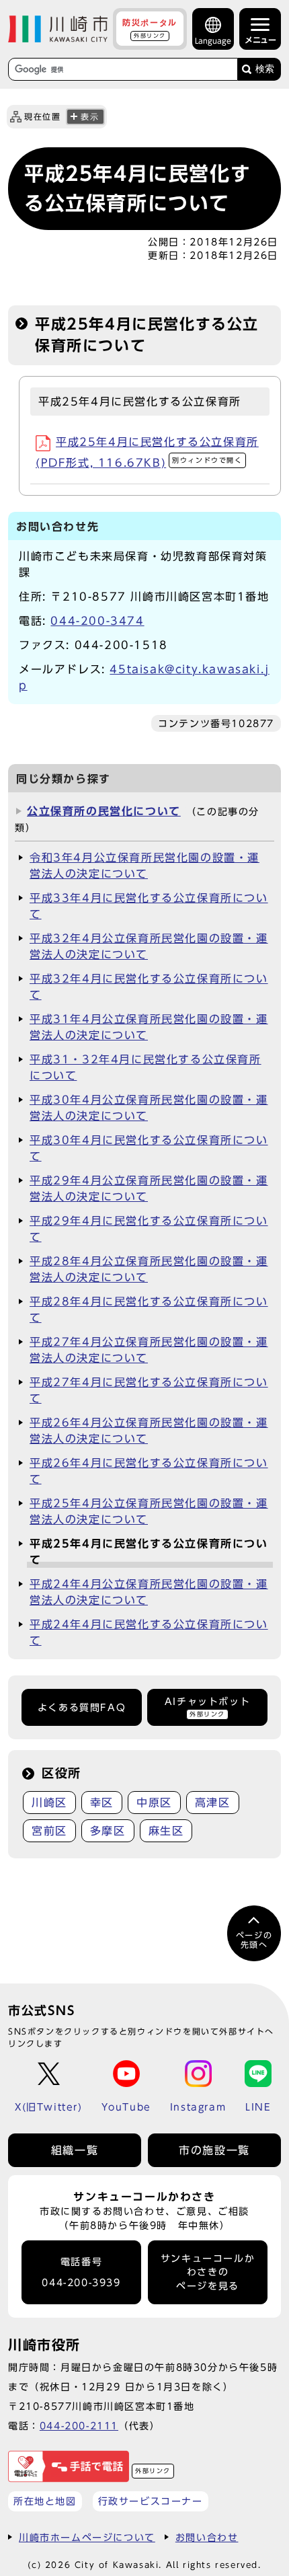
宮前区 (49, 1831)
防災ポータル (150, 28)
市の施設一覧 (214, 2150)
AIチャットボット (207, 1707)
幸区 (102, 1803)
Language (213, 41)
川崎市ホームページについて (87, 2537)
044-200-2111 (79, 2426)
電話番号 (81, 2272)
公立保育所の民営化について (104, 811)
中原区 (154, 1803)
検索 (265, 69)
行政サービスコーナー (151, 2501)
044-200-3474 (97, 621)
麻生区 (166, 1831)
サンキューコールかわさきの (208, 2272)
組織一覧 (75, 2150)
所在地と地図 (45, 2501)
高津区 (213, 1803)
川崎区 (49, 1803)
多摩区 (108, 1831)
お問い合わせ (207, 2537)
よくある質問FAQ (82, 1708)
